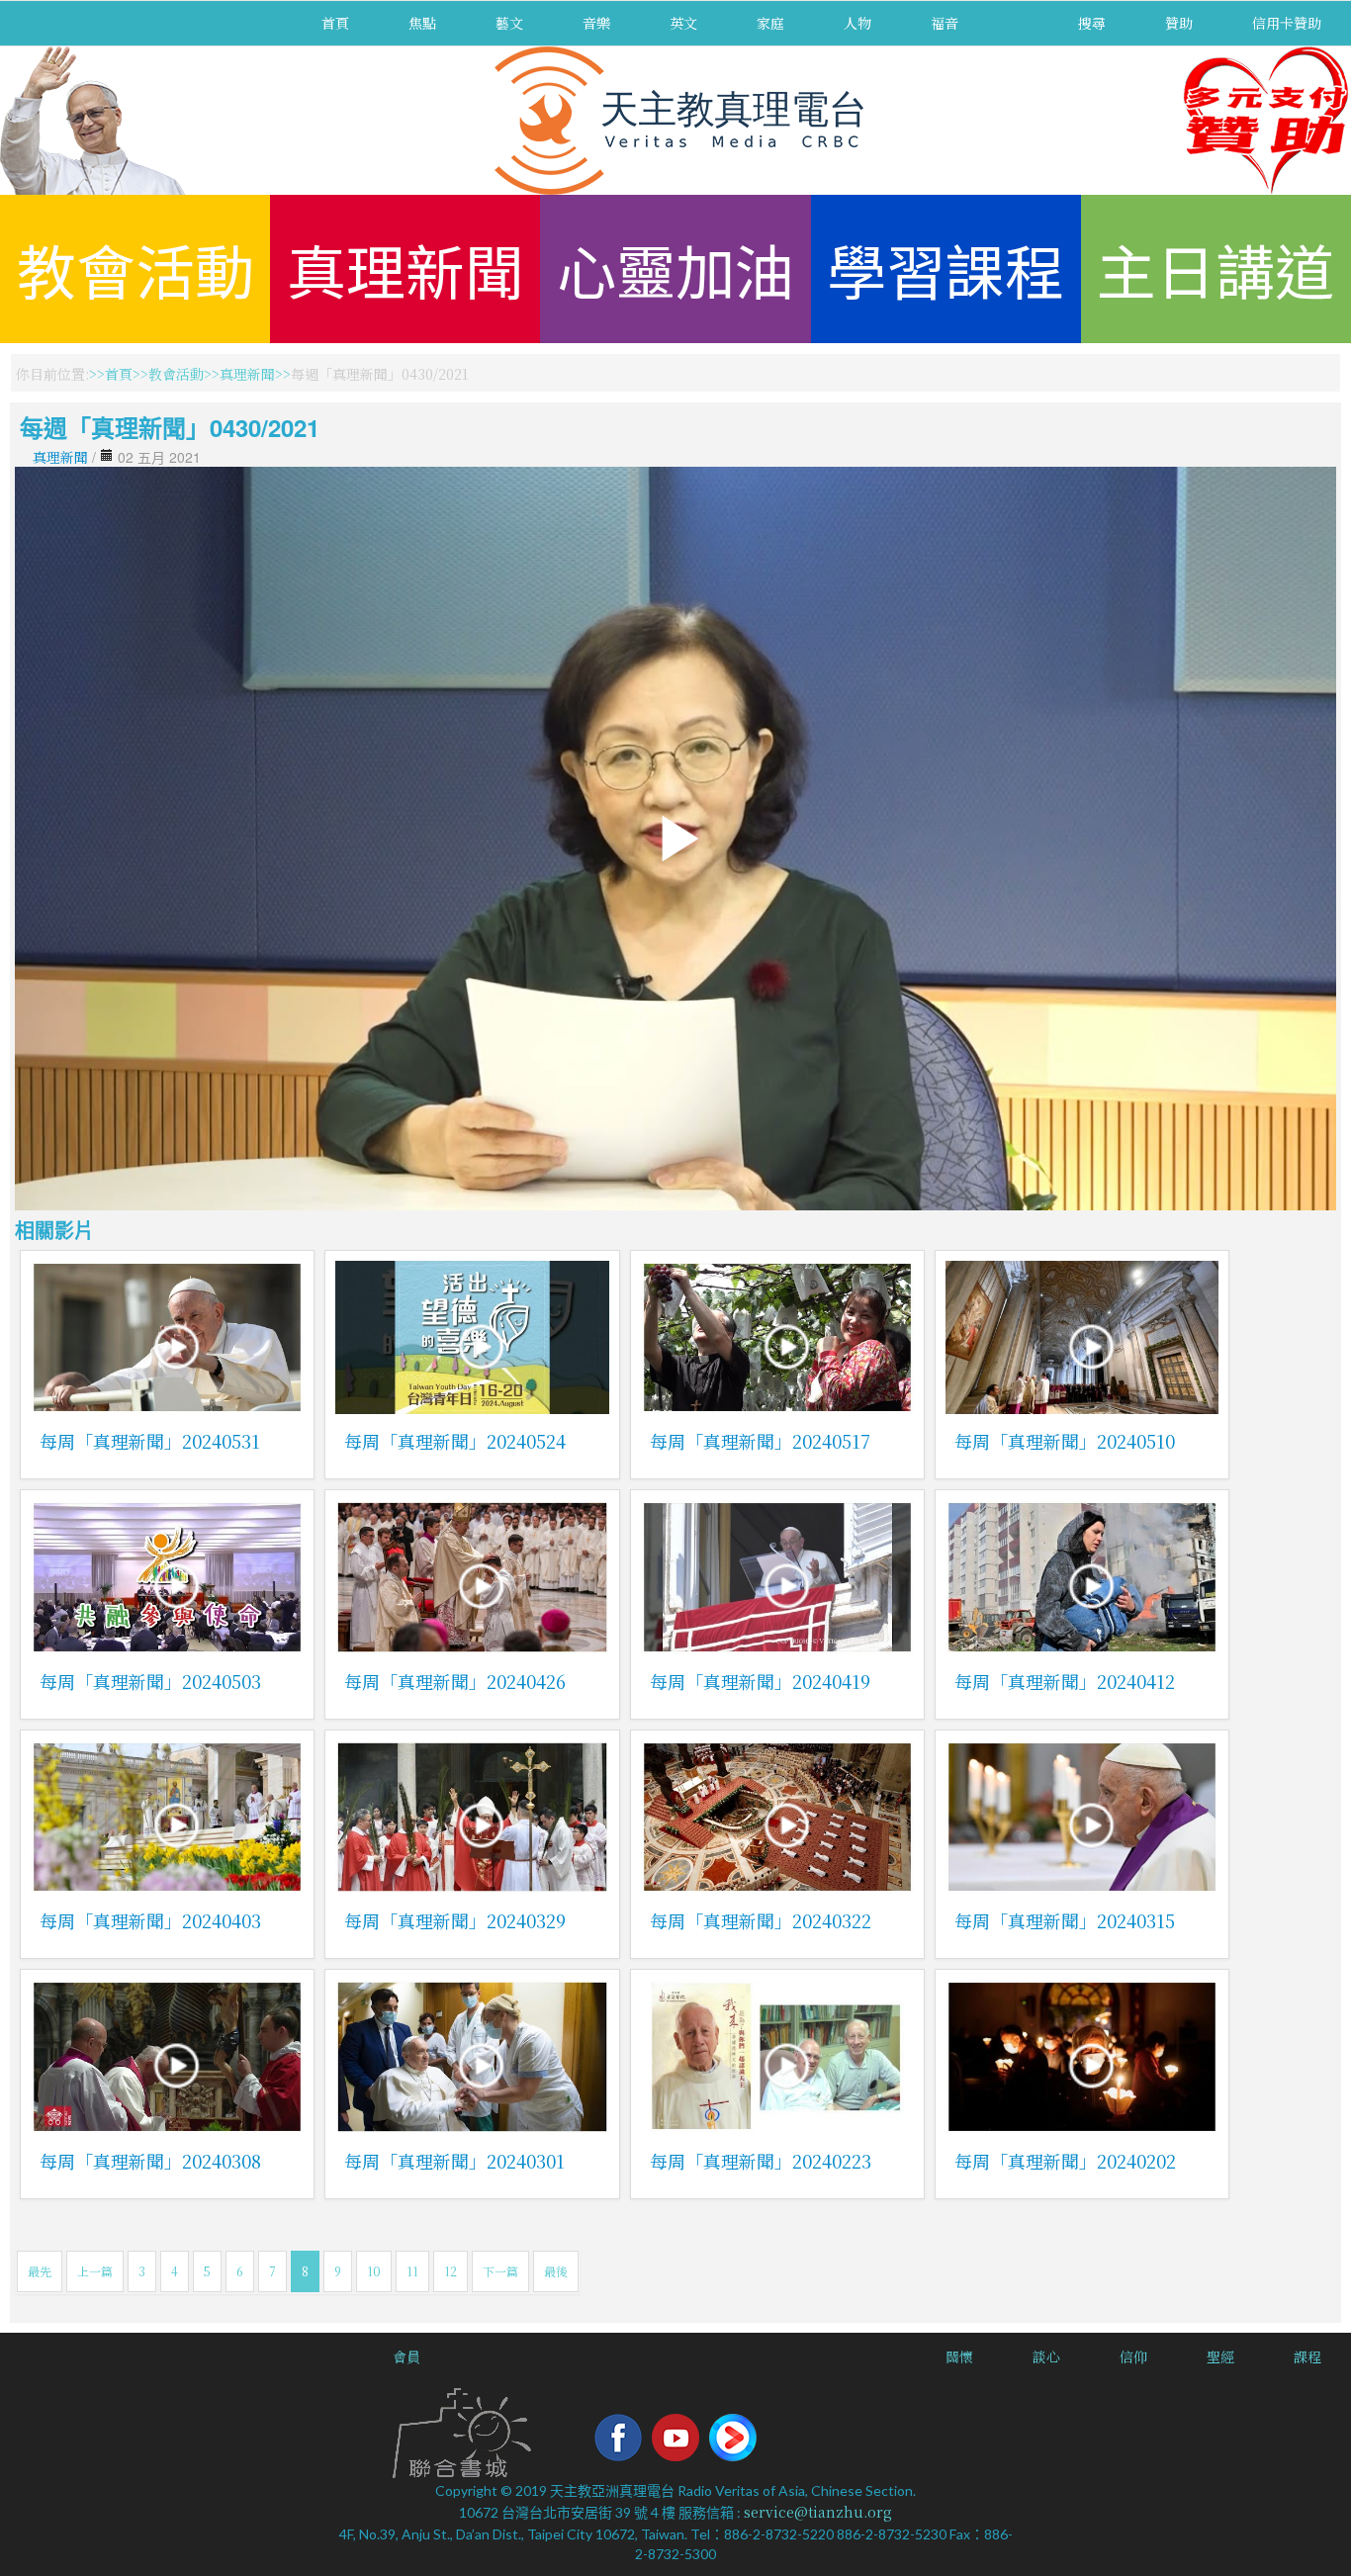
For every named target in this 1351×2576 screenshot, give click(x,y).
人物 (857, 23)
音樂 (596, 23)
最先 (40, 2271)
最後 (556, 2271)
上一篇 (95, 2271)
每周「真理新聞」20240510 (1065, 1441)
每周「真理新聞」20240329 (455, 1920)
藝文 (509, 23)
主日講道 (1216, 268)
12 (450, 2271)
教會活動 (135, 268)
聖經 (1220, 2356)
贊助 (1179, 23)
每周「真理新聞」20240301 (454, 2161)
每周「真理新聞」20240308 (150, 2161)
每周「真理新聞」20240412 (1065, 1681)
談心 (1046, 2356)
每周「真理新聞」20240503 (150, 1681)
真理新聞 (405, 268)
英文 (683, 23)
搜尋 (1092, 23)
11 (412, 2271)
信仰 (1133, 2356)
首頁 (335, 23)
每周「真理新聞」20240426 (455, 1681)
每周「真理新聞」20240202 (1065, 2161)
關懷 (959, 2356)
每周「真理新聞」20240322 (761, 1920)
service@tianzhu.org (818, 2512)
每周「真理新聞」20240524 (455, 1441)
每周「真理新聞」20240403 (150, 1920)
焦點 (422, 23)
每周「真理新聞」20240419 (760, 1681)
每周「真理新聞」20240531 (150, 1441)
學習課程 (946, 268)
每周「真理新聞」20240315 (1065, 1920)
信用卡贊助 (1287, 23)
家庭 (770, 23)
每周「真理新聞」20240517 (760, 1441)
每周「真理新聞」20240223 (761, 2161)
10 (374, 2271)
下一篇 (500, 2271)
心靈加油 (675, 268)
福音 (945, 23)
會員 (406, 2356)
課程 (1307, 2356)
